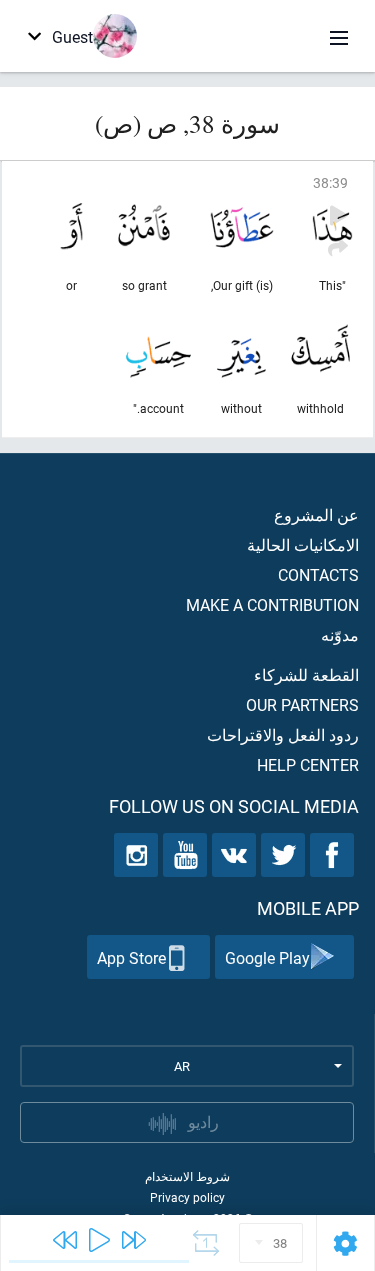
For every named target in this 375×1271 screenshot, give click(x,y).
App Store (131, 957)
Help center (308, 764)
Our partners (302, 704)
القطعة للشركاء (306, 674)
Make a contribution (272, 604)
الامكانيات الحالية (303, 544)
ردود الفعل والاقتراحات (283, 734)
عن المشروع (316, 514)
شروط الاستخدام (187, 1176)
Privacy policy (187, 1197)
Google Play (267, 957)
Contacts (318, 574)
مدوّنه (340, 634)
